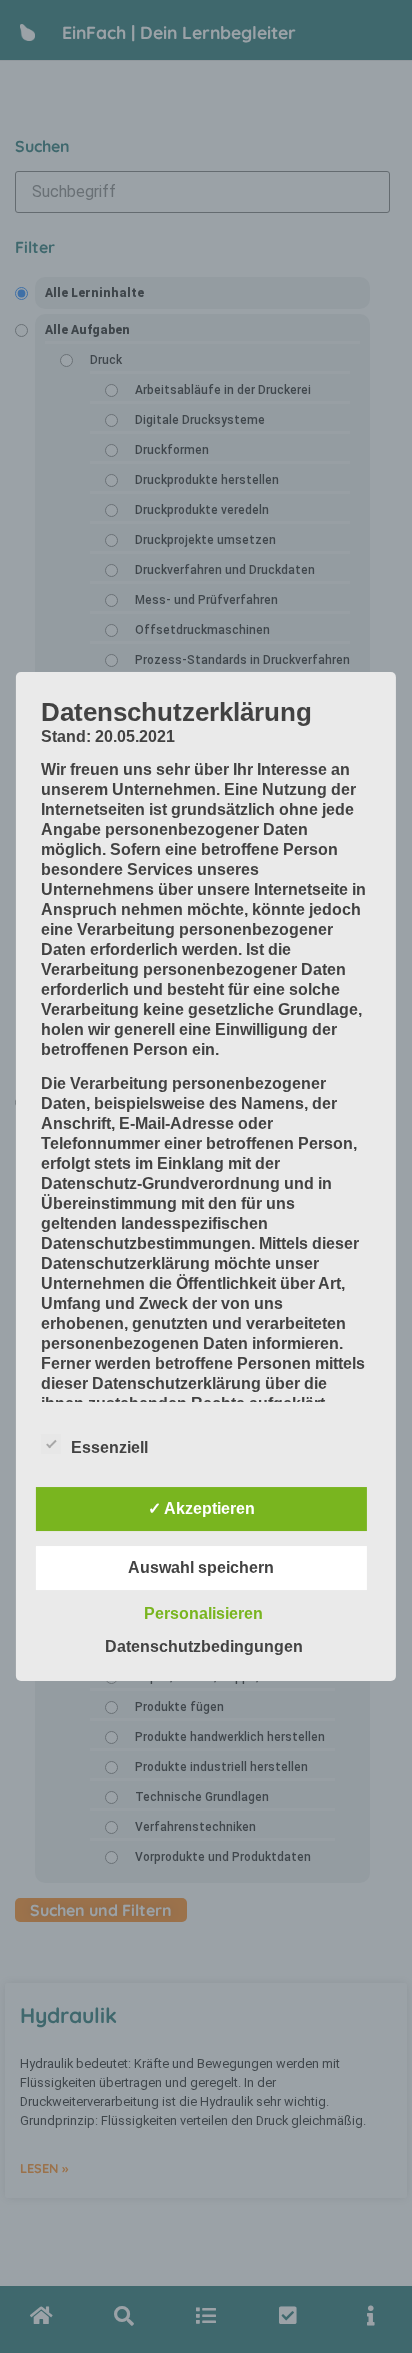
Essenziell (109, 1447)
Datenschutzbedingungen (204, 1646)
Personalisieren (203, 1613)
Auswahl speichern (201, 1567)
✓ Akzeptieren (201, 1508)
